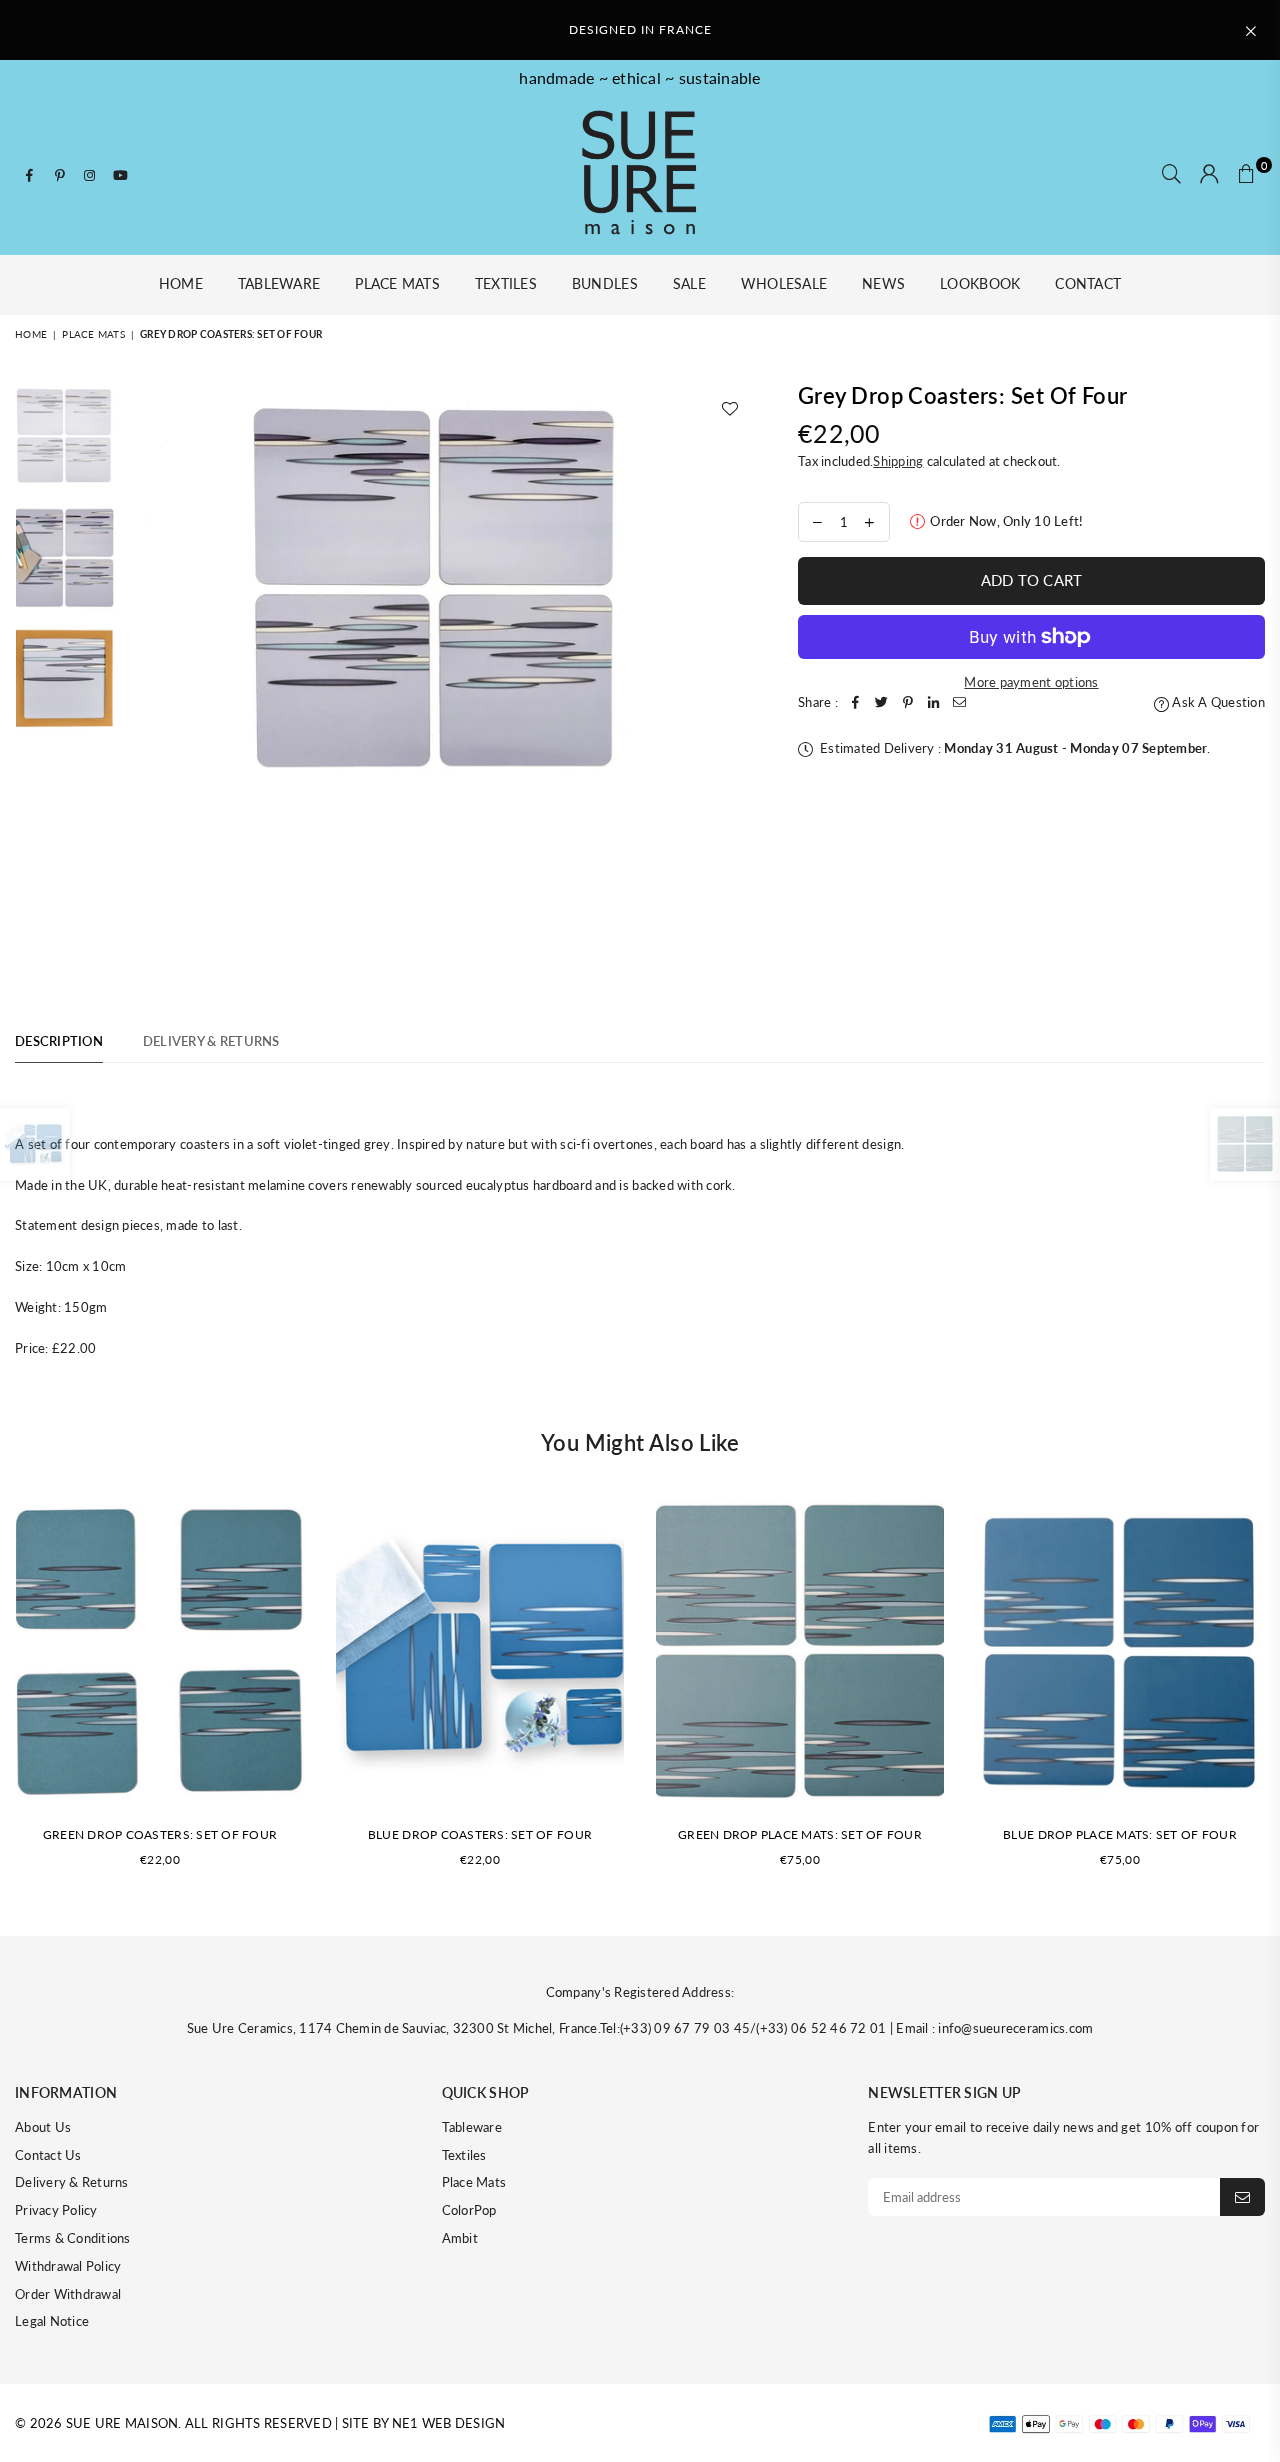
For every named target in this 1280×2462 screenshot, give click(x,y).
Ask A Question (1217, 702)
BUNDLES (605, 283)
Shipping (898, 461)
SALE (689, 283)
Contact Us (48, 2155)
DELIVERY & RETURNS (211, 1041)
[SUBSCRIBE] (1242, 2197)
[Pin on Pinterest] (908, 702)
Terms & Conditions (73, 2238)
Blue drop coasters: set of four (480, 1834)
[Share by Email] (960, 702)
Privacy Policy (56, 2210)
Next (735, 592)
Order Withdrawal (68, 2294)
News (883, 283)
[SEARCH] (1171, 175)
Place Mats (397, 283)
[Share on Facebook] (856, 702)
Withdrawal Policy (68, 2266)
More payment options (1031, 682)
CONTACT (1088, 283)
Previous (143, 592)
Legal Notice (52, 2321)
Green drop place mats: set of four (800, 1834)
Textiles (506, 283)
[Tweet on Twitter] (882, 702)
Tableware (279, 283)
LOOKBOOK (980, 283)
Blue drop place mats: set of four (1120, 1834)
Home (181, 283)
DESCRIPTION (59, 1041)
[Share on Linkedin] (934, 702)
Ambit (460, 2238)
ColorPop (469, 2210)
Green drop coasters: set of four (160, 1834)
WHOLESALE (784, 283)
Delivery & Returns (72, 2182)
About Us (43, 2127)
